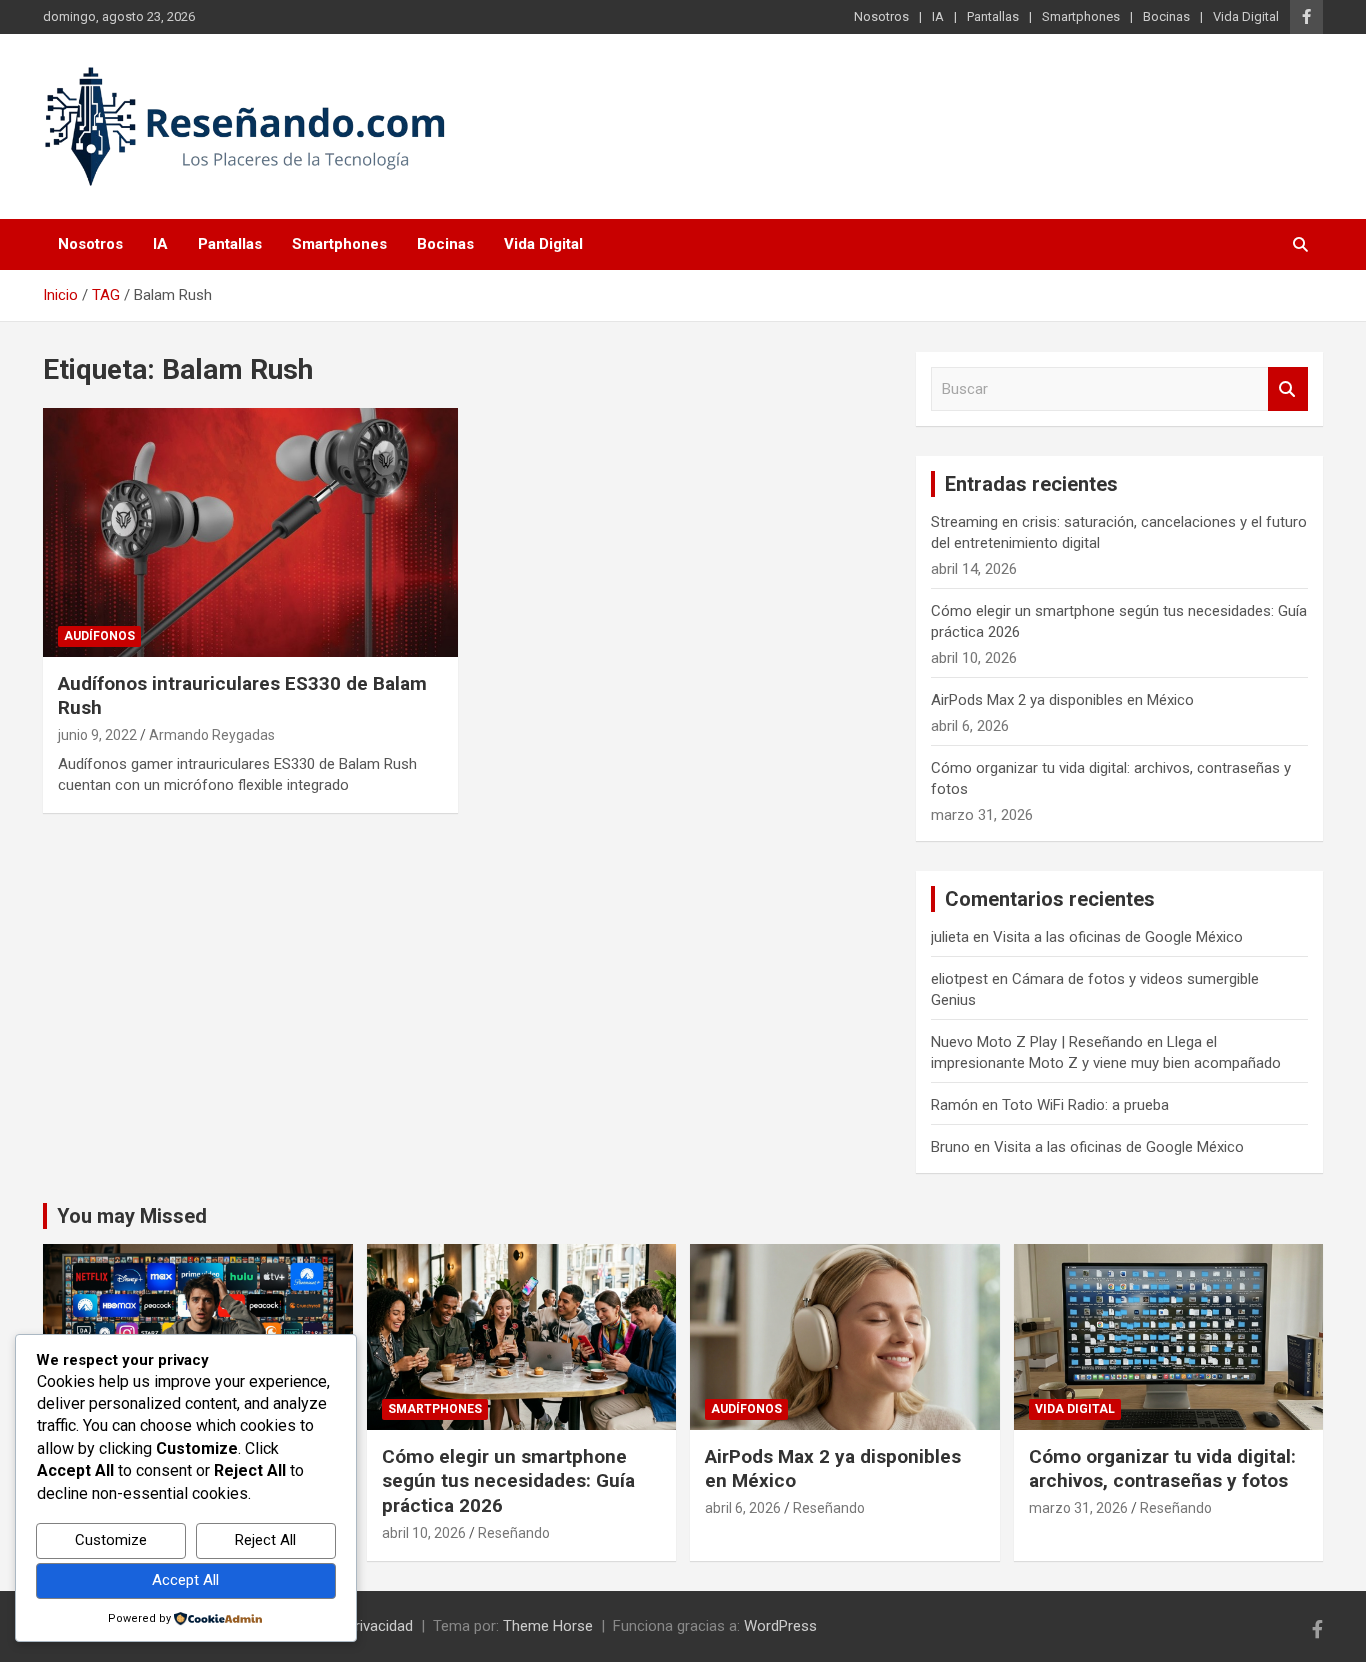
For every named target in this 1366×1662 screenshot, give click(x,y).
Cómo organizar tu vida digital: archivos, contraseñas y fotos (1162, 1469)
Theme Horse (548, 1626)
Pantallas (993, 16)
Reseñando (514, 1533)
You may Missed (132, 1216)
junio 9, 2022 (97, 735)
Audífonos (99, 636)
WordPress (780, 1626)
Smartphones (1081, 16)
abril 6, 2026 (743, 1508)
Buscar (1288, 389)
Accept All (185, 1580)
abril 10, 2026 (424, 1533)
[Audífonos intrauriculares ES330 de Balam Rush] (250, 532)
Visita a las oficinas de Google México (1118, 937)
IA (938, 16)
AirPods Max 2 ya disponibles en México (1062, 700)
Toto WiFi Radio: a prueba (1085, 1105)
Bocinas (1166, 16)
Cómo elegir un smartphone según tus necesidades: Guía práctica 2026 (508, 1481)
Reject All (265, 1540)
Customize (111, 1540)
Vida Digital (1246, 16)
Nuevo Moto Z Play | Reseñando (1037, 1042)
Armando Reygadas (212, 735)
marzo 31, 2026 (1078, 1508)
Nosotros (881, 16)
